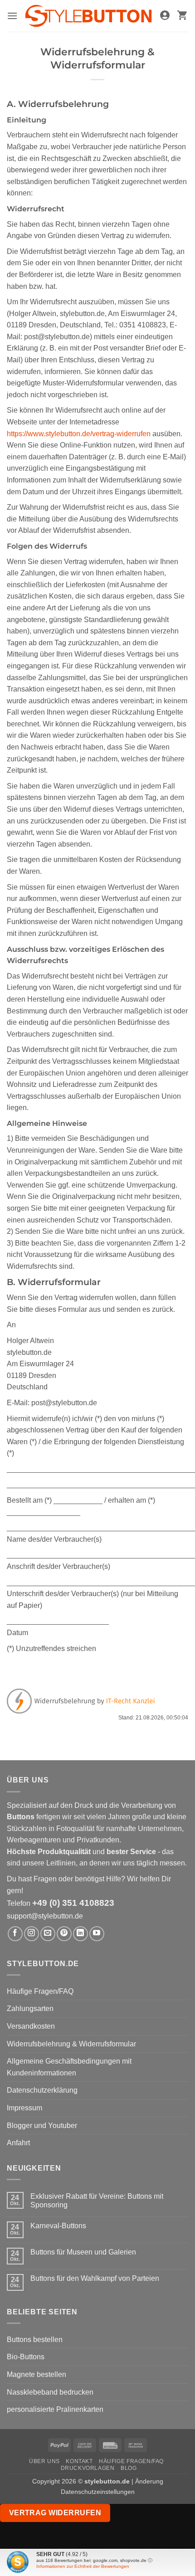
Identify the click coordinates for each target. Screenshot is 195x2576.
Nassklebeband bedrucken (50, 2392)
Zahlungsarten (30, 2009)
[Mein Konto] (165, 16)
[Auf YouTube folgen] (97, 1934)
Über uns (44, 2461)
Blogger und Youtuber (42, 2126)
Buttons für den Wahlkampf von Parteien (95, 2278)
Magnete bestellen (37, 2374)
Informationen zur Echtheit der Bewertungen (83, 2566)
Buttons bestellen (35, 2340)
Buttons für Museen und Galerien (83, 2252)
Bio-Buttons (26, 2357)
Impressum (24, 2108)
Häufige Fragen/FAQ (40, 1991)
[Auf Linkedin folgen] (80, 1934)
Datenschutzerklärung (42, 2090)
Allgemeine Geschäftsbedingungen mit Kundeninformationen (69, 2067)
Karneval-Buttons (58, 2226)
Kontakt (79, 2461)
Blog (129, 2468)
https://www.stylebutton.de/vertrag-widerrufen (79, 434)
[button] (12, 16)
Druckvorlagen (88, 2468)
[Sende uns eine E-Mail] (48, 1934)
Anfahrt (18, 2143)
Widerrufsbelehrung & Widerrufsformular (71, 2044)
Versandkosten (31, 2026)
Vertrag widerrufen (55, 2513)
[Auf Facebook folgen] (15, 1934)
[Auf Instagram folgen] (32, 1934)
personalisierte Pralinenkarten (55, 2409)
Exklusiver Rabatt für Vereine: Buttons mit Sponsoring (97, 2201)
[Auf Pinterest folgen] (64, 1934)
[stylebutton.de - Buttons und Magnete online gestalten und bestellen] (88, 16)
